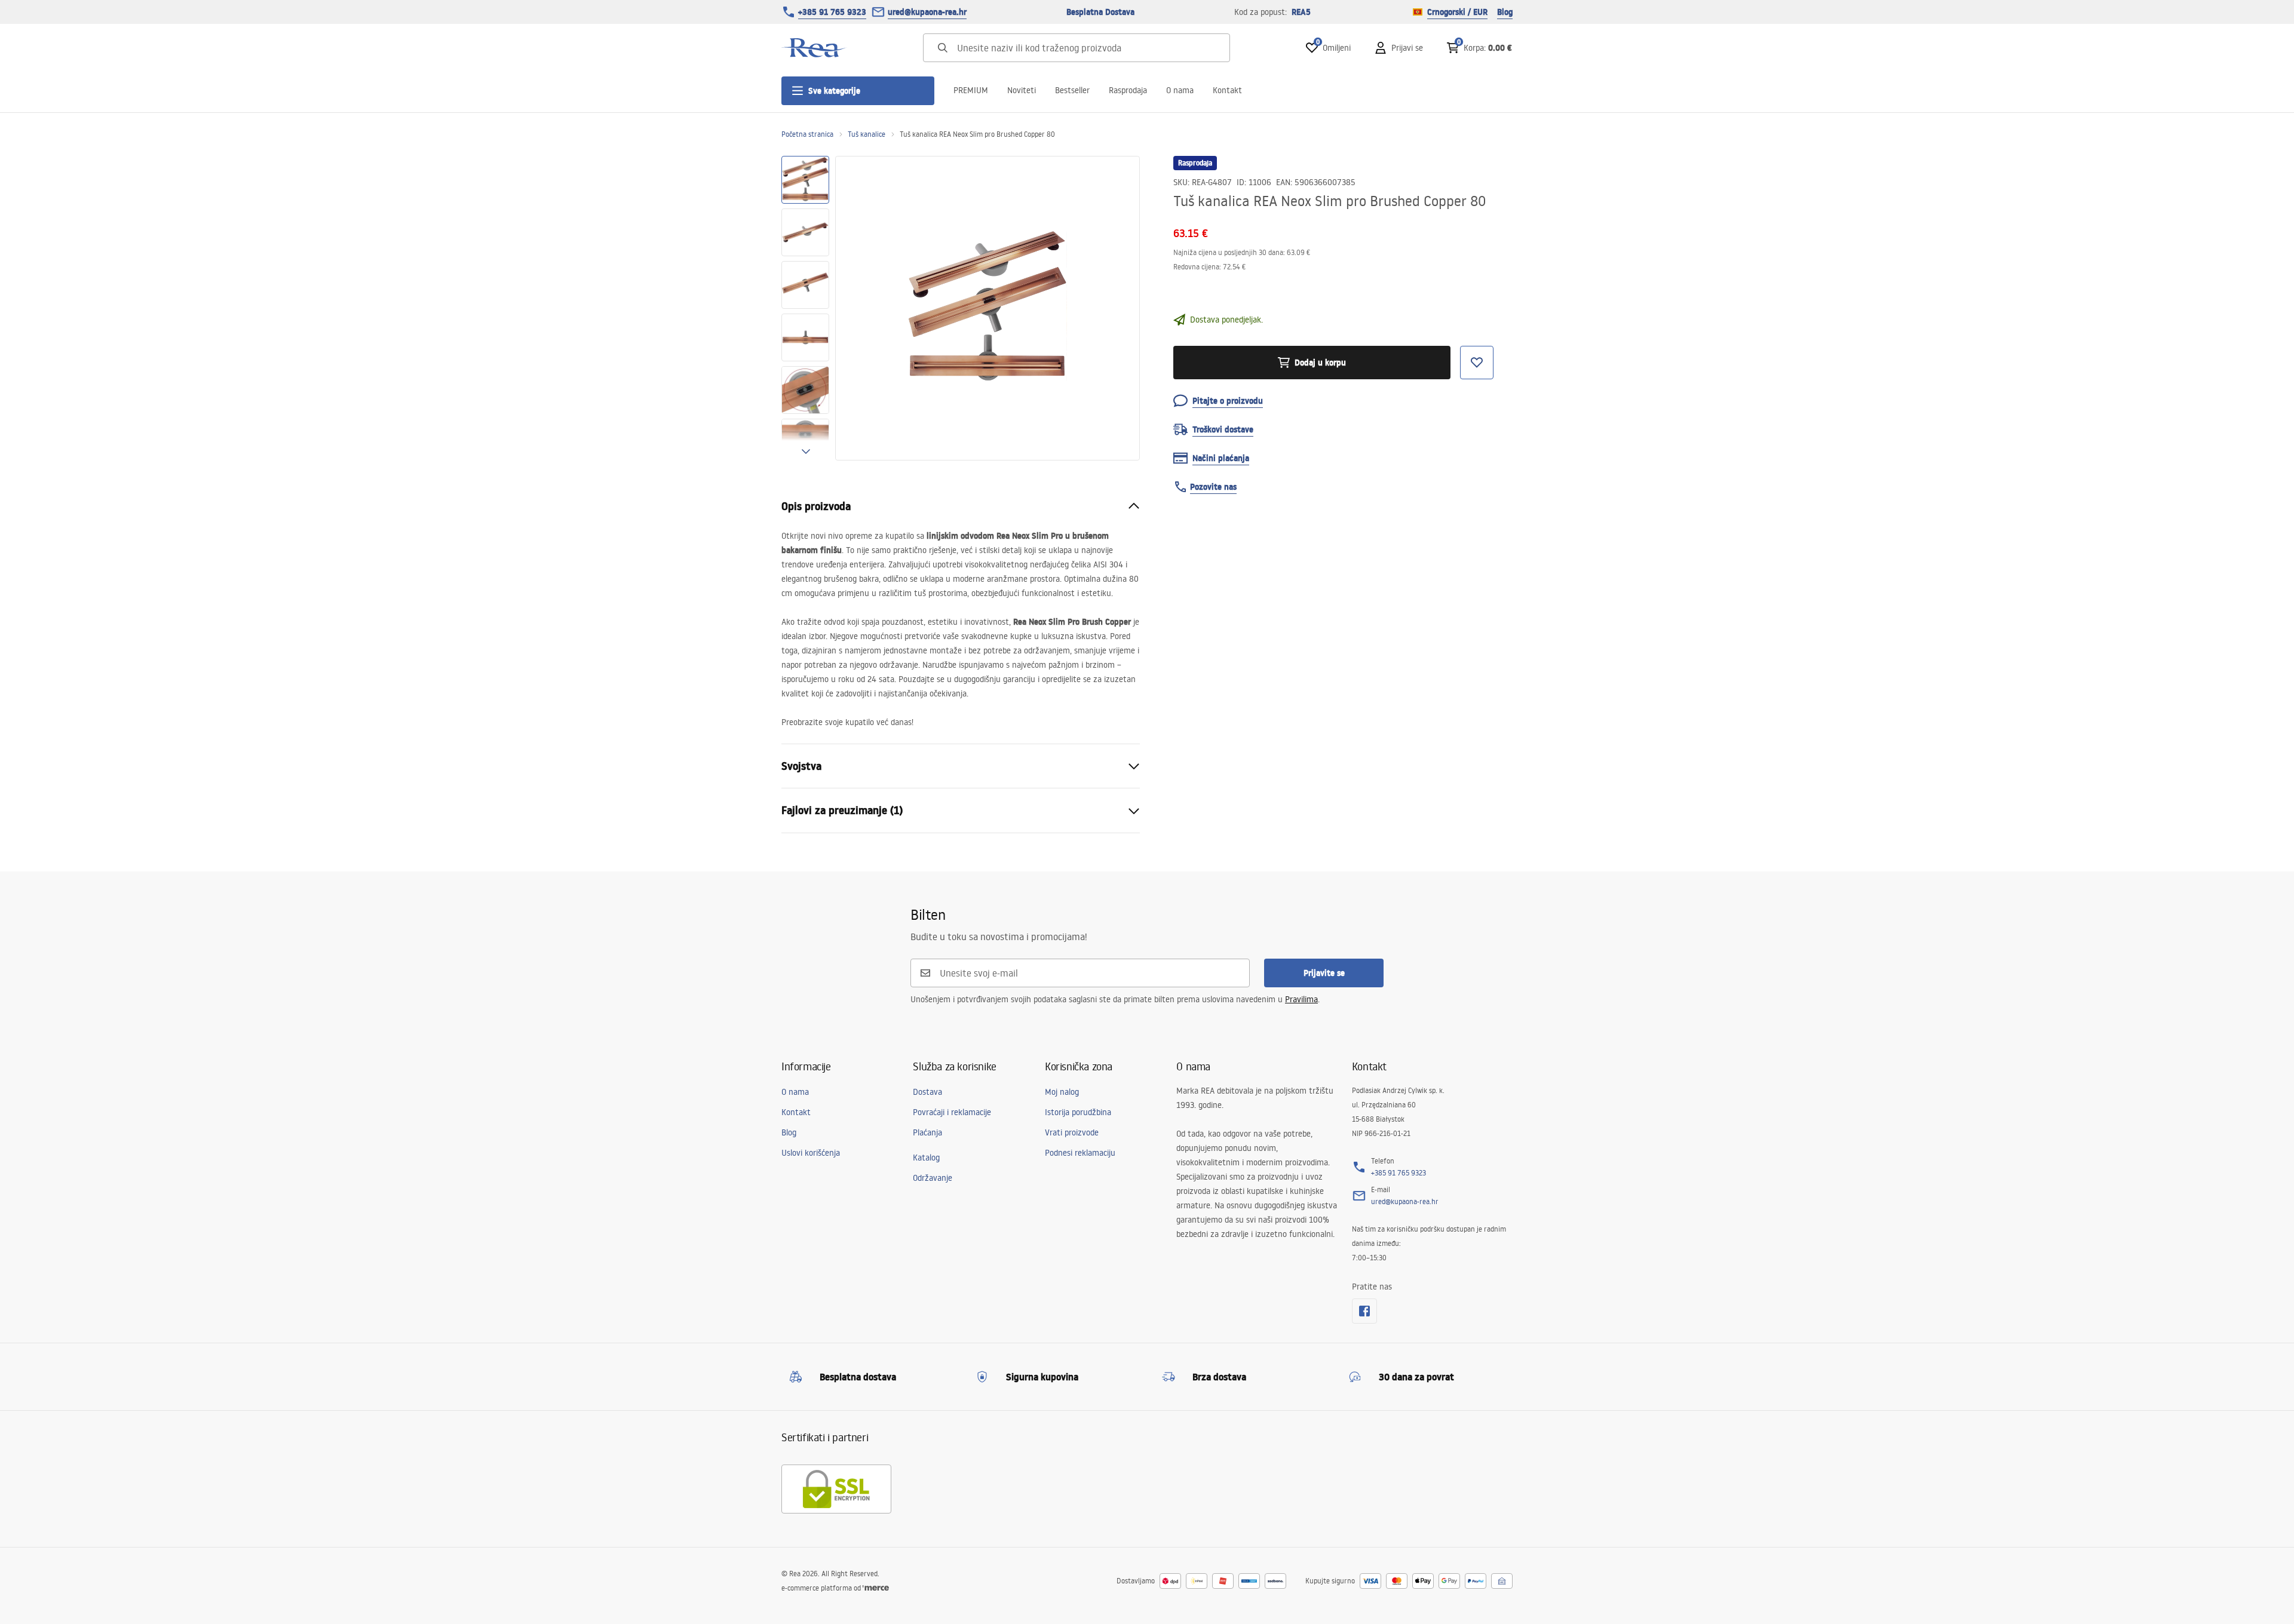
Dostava (927, 1092)
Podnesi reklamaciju (1080, 1153)
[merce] (876, 1588)
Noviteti (1022, 90)
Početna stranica (807, 134)
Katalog (926, 1158)
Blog (1505, 12)
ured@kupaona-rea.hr (927, 12)
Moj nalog (1062, 1092)
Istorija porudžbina (1078, 1112)
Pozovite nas (1213, 487)
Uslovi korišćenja (811, 1153)
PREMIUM (971, 90)
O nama (1180, 90)
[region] (805, 308)
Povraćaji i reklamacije (952, 1112)
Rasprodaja (1128, 90)
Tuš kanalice (867, 134)
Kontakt (1227, 90)
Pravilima (1301, 999)
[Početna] (814, 48)
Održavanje (933, 1178)
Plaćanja (927, 1132)
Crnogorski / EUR (1457, 12)
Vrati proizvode (1072, 1132)
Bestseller (1072, 90)
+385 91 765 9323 (832, 12)
